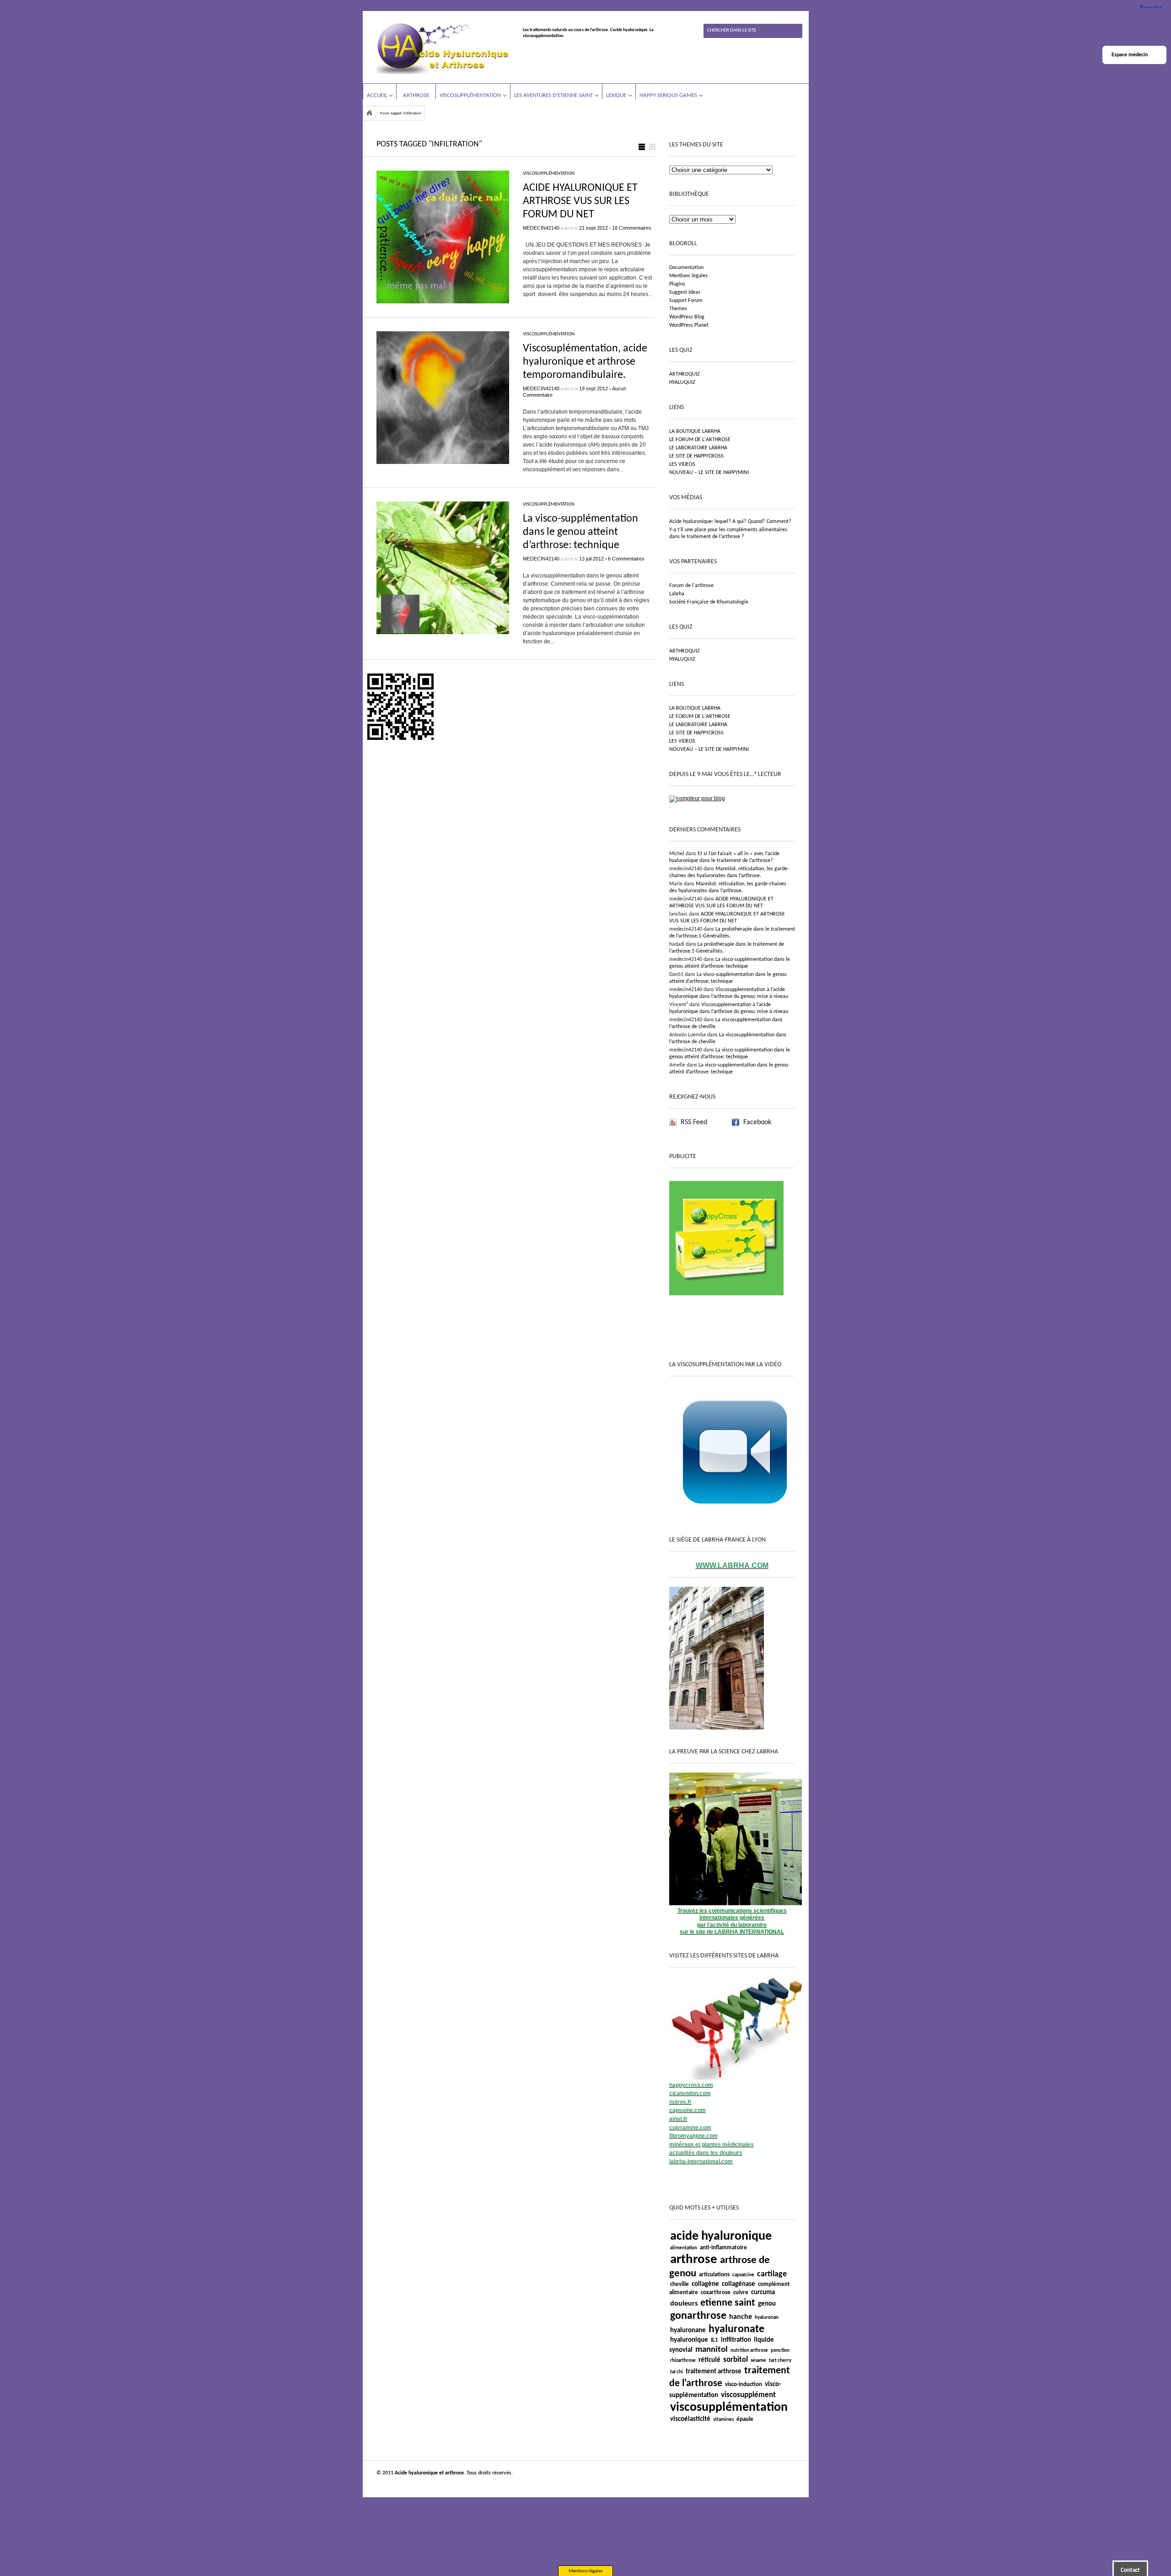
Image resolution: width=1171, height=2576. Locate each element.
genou (767, 2304)
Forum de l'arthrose (691, 586)
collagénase (739, 2284)
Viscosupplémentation (470, 95)
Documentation (686, 268)
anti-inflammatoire (723, 2248)
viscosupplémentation (729, 2408)
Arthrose (416, 95)
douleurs (684, 2304)
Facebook (757, 1122)
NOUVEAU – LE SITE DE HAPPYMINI (709, 473)
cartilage (772, 2274)
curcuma (763, 2293)
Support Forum (686, 301)
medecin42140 (541, 228)
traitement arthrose (714, 2372)
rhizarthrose (683, 2361)
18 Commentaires (632, 228)
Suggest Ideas (685, 292)
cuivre (741, 2293)
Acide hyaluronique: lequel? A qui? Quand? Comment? (730, 522)
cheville (680, 2284)
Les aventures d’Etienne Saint (553, 95)
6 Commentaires (626, 559)
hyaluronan (767, 2318)
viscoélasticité (690, 2419)
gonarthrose (698, 2316)
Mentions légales (688, 276)
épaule (745, 2419)
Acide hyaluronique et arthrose (369, 113)
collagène (705, 2284)
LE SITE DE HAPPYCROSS (696, 456)
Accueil (377, 95)
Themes (678, 309)
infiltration (736, 2340)
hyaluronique (689, 2340)
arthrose (694, 2260)
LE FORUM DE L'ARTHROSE (700, 440)
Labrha (677, 594)
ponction (780, 2351)
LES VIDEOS (682, 464)
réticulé (709, 2360)
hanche (741, 2317)
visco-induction (744, 2385)
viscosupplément (748, 2395)
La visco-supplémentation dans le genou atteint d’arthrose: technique (580, 532)
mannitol (712, 2350)
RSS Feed (694, 1122)
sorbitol (736, 2360)
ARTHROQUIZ (685, 374)
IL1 (714, 2340)
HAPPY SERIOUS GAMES (668, 95)
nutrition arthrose (749, 2351)
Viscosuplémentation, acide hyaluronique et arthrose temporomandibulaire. (585, 362)
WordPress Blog (687, 317)
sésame (758, 2361)
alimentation (684, 2248)
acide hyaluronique (721, 2236)
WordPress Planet (689, 325)
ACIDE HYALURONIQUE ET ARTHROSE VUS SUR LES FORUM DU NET (580, 201)
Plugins (677, 284)
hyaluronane (688, 2331)
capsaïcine (743, 2275)
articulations (714, 2275)
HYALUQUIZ (682, 383)
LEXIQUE (616, 95)
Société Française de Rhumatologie (709, 602)
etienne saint (728, 2303)
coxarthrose (716, 2293)
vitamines (723, 2420)
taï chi (677, 2372)
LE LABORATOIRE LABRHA (698, 448)
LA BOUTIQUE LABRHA (695, 431)
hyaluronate (736, 2329)
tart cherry (780, 2361)
